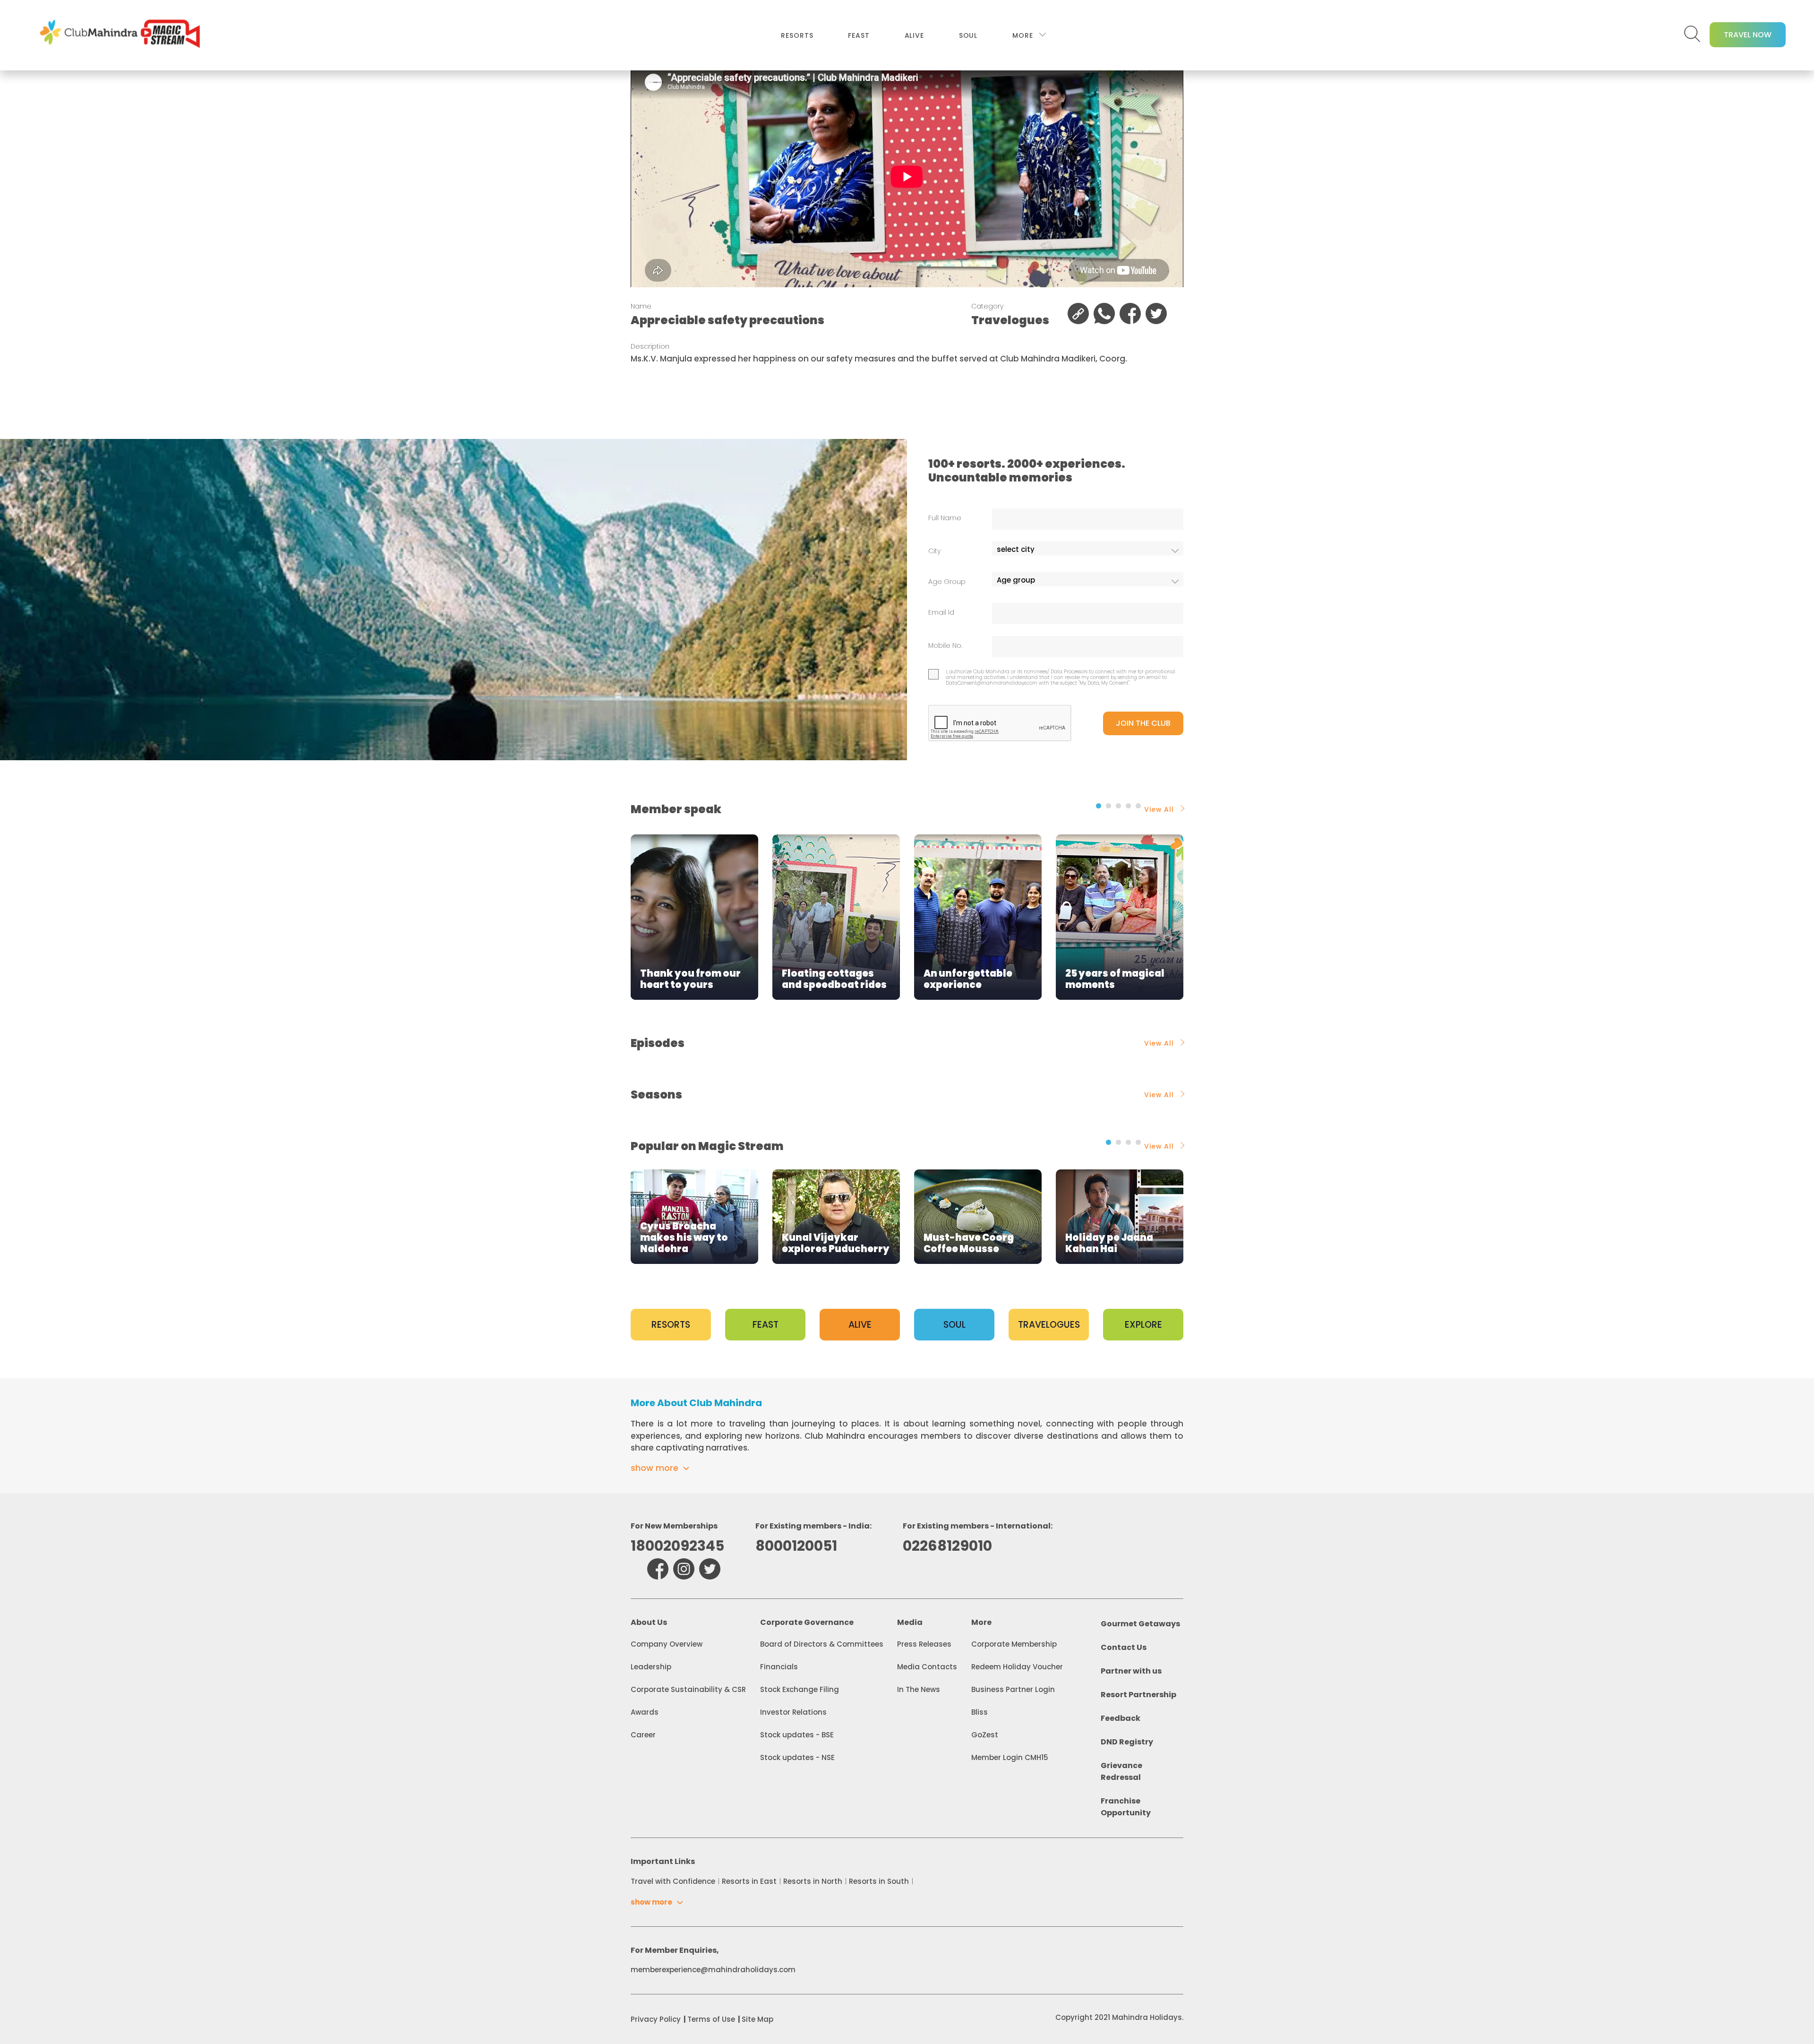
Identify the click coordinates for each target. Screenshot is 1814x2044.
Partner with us (1131, 1671)
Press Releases (924, 1644)
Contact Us (1124, 1647)
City (934, 551)
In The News (919, 1689)
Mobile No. (945, 646)
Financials (779, 1667)
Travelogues (1049, 1325)
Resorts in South (879, 1881)
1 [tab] (1099, 806)
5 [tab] (1138, 806)
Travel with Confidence (673, 1881)
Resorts (797, 35)
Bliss (980, 1712)
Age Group (947, 582)
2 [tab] (1108, 806)
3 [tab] (1118, 806)
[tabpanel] (694, 917)
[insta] (684, 1569)
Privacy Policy (656, 2019)
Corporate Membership (1014, 1644)
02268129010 (947, 1546)
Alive (914, 35)
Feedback (1121, 1718)
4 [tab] (1128, 806)
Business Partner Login (1013, 1689)
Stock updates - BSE (797, 1735)
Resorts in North (813, 1881)
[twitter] (710, 1569)
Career (643, 1735)
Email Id (941, 613)
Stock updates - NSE (797, 1757)
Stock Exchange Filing (800, 1689)
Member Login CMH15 (1010, 1757)
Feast (859, 35)
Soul (968, 35)
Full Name (945, 518)
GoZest (985, 1735)
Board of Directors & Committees (822, 1644)
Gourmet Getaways (1140, 1624)
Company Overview (667, 1644)
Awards (645, 1712)
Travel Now (1748, 35)
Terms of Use (711, 2019)
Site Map (757, 2019)
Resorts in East (749, 1881)
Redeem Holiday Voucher (1017, 1667)
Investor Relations (793, 1712)
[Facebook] (658, 1569)
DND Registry (1127, 1742)
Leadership (651, 1667)
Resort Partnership (1138, 1695)
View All (1159, 809)
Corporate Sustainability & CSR (688, 1689)
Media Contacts (927, 1667)
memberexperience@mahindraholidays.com (713, 1970)
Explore (1143, 1325)
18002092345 (677, 1546)
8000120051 (796, 1546)
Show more (655, 1468)
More (1023, 35)
